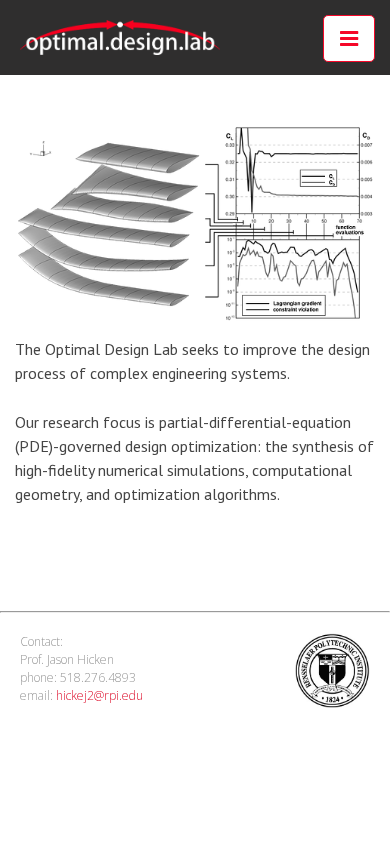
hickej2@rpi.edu (99, 695)
